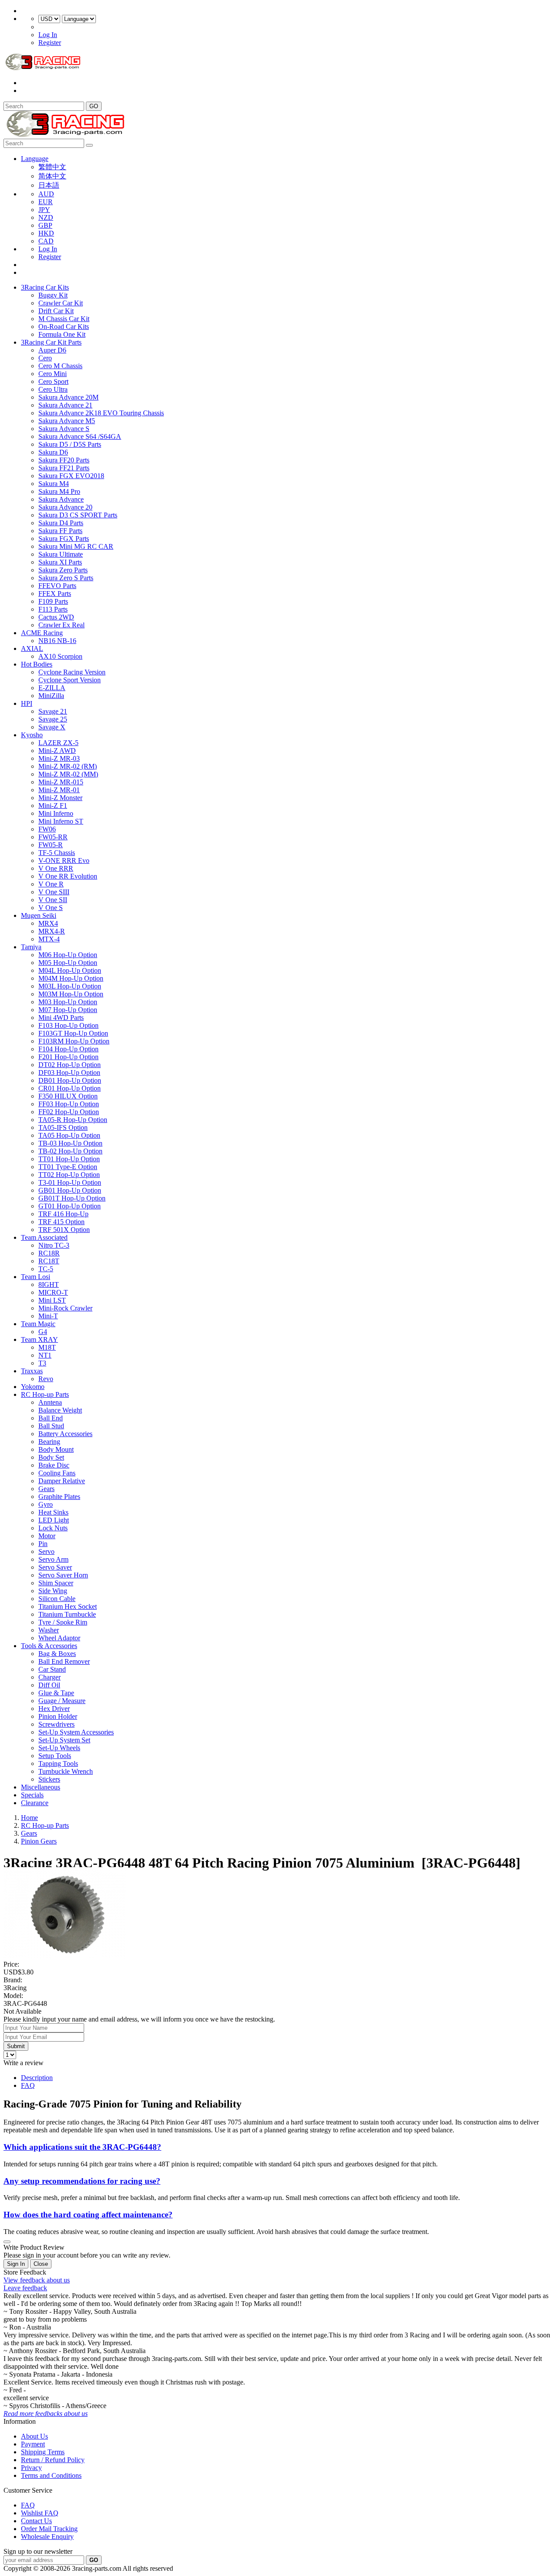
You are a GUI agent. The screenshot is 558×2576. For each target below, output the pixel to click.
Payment (33, 2444)
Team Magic (38, 1324)
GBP (45, 225)
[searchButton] (89, 145)
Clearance (35, 1803)
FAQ (28, 2085)
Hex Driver (54, 1709)
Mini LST (52, 1300)
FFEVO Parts (57, 586)
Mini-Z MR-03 (59, 758)
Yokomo (33, 1387)
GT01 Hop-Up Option (70, 1206)
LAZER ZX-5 (58, 743)
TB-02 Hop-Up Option (70, 1151)
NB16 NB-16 (57, 641)
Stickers (49, 1779)
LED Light (54, 1520)
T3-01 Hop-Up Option (70, 1182)
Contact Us (36, 2521)
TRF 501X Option (64, 1230)
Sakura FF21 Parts (64, 468)
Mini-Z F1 (53, 806)
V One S (51, 908)
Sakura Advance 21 (65, 405)
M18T (47, 1347)
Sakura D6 (53, 452)
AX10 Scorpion (60, 656)
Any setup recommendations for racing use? (82, 2181)
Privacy (31, 2468)
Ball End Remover (64, 1661)
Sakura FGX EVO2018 (71, 476)
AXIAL (32, 648)
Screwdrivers (56, 1724)
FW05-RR (53, 837)
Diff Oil (49, 1685)
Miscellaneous (41, 1787)
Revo (46, 1379)
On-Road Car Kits (64, 327)
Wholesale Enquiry (47, 2537)
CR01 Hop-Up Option (70, 1088)
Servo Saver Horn (63, 1575)
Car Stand (52, 1669)
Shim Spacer (56, 1583)
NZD (46, 217)
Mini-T (48, 1316)
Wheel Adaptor (59, 1638)
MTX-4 (49, 939)
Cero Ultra (53, 389)
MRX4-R (52, 931)
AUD (46, 194)
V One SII (53, 900)
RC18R (49, 1253)
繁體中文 (52, 167)
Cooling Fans (57, 1473)
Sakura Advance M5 (67, 421)
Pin (43, 1544)
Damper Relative (62, 1481)
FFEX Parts (55, 594)
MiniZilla (51, 696)
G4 (43, 1332)
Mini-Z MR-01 (59, 790)
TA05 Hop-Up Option (69, 1135)
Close (41, 2264)
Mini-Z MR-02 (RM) (68, 766)
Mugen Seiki (39, 915)
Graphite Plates (59, 1497)
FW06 (47, 829)
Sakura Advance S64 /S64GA (80, 436)
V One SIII (54, 892)
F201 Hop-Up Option (68, 1057)
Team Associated (44, 1237)
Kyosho (32, 735)
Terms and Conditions (51, 2475)
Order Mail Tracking (49, 2529)
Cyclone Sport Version (70, 680)
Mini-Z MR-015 (61, 782)
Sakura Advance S (64, 429)
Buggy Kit (53, 295)
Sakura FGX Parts (64, 539)
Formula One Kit (62, 334)
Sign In (16, 2264)
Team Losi (36, 1277)
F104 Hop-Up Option (68, 1049)
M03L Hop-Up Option (70, 986)
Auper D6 (52, 350)
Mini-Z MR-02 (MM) (68, 774)
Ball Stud (51, 1426)
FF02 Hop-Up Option (69, 1112)
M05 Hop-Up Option (68, 963)
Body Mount (56, 1449)
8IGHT (49, 1285)
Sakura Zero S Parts (66, 578)
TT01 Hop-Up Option (69, 1159)
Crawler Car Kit (61, 303)
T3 (42, 1363)
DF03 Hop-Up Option (69, 1072)
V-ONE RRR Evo (64, 860)
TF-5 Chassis (57, 853)
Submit (16, 2046)
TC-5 (46, 1269)
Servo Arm (53, 1559)
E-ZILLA (52, 688)
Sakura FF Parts (60, 531)
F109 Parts (53, 601)
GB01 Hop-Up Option (70, 1190)
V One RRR (56, 868)
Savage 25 (53, 719)
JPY (44, 210)
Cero (45, 358)
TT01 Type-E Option (68, 1167)
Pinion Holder (58, 1716)
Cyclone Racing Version (72, 672)
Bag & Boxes (57, 1654)
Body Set (51, 1457)
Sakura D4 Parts (61, 523)
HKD (46, 233)
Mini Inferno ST (61, 821)
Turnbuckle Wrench (66, 1771)
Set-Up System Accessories (76, 1732)
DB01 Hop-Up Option (70, 1080)
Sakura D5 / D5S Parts (70, 444)
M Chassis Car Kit (64, 319)
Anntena (50, 1402)
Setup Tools (55, 1756)
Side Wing (53, 1591)
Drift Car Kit (56, 311)
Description (37, 2078)
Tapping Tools (58, 1764)
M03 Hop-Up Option (68, 1002)
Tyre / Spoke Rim (63, 1622)
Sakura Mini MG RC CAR (76, 546)
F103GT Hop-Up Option (73, 1033)
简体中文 (52, 176)
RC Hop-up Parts (45, 1394)
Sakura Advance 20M (68, 397)
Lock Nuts (53, 1528)
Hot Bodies (37, 664)
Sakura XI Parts (60, 562)
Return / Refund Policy (53, 2460)
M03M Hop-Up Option (71, 994)
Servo (46, 1551)
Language (35, 159)
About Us (34, 2436)
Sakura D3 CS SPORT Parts (78, 515)
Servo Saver (55, 1567)
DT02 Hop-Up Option (70, 1065)
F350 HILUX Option (68, 1096)
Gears (46, 1489)
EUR (46, 202)
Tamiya (31, 947)
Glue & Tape (56, 1693)
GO (94, 106)
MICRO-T (53, 1292)
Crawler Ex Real (61, 625)
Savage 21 (53, 711)
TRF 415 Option (61, 1222)
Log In (48, 35)
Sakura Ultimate (61, 554)
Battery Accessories (65, 1434)
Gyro (46, 1504)
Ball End (51, 1418)
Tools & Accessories (49, 1646)
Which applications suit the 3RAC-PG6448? (82, 2147)
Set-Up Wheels (59, 1748)
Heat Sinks (53, 1512)
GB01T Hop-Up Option (72, 1198)
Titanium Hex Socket (68, 1606)
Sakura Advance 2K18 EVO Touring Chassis (101, 413)
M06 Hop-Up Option (68, 955)
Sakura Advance (61, 499)
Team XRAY (39, 1339)
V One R (51, 884)
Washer (49, 1630)
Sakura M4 (54, 484)
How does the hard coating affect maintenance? (88, 2215)
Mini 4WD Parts (61, 1018)
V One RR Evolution (68, 876)
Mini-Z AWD (57, 751)
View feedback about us (37, 2280)
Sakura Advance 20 (65, 507)
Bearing (49, 1442)
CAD (46, 241)
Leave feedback (25, 2288)
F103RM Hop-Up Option (74, 1041)
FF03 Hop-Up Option (69, 1104)
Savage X (52, 727)
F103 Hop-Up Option (68, 1025)
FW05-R (51, 845)
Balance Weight (60, 1410)
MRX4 (48, 923)
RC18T (49, 1261)
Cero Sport (53, 381)
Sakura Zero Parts (63, 570)
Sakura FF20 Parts (64, 460)
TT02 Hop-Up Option (69, 1175)
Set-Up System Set (64, 1740)
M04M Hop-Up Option (71, 978)
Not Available (22, 2011)
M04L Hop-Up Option (70, 970)
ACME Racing (42, 633)
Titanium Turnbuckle (67, 1614)
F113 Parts (53, 609)
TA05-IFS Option (63, 1127)
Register (50, 43)
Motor (47, 1536)
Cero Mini (53, 374)
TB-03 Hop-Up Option (70, 1143)
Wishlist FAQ (40, 2513)
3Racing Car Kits (45, 287)
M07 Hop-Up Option (68, 1010)
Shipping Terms (43, 2452)
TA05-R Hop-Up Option (73, 1120)
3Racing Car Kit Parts (51, 342)
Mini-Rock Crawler (65, 1308)
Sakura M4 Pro (59, 491)
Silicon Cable (57, 1599)
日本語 (49, 185)
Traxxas (32, 1371)
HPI (27, 703)
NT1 (45, 1355)
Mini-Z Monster (60, 798)
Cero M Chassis (60, 366)
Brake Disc (54, 1465)
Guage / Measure (62, 1701)
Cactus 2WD (56, 617)
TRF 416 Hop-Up (63, 1214)
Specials (32, 1795)
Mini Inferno (56, 813)
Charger (49, 1677)
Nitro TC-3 (54, 1245)
